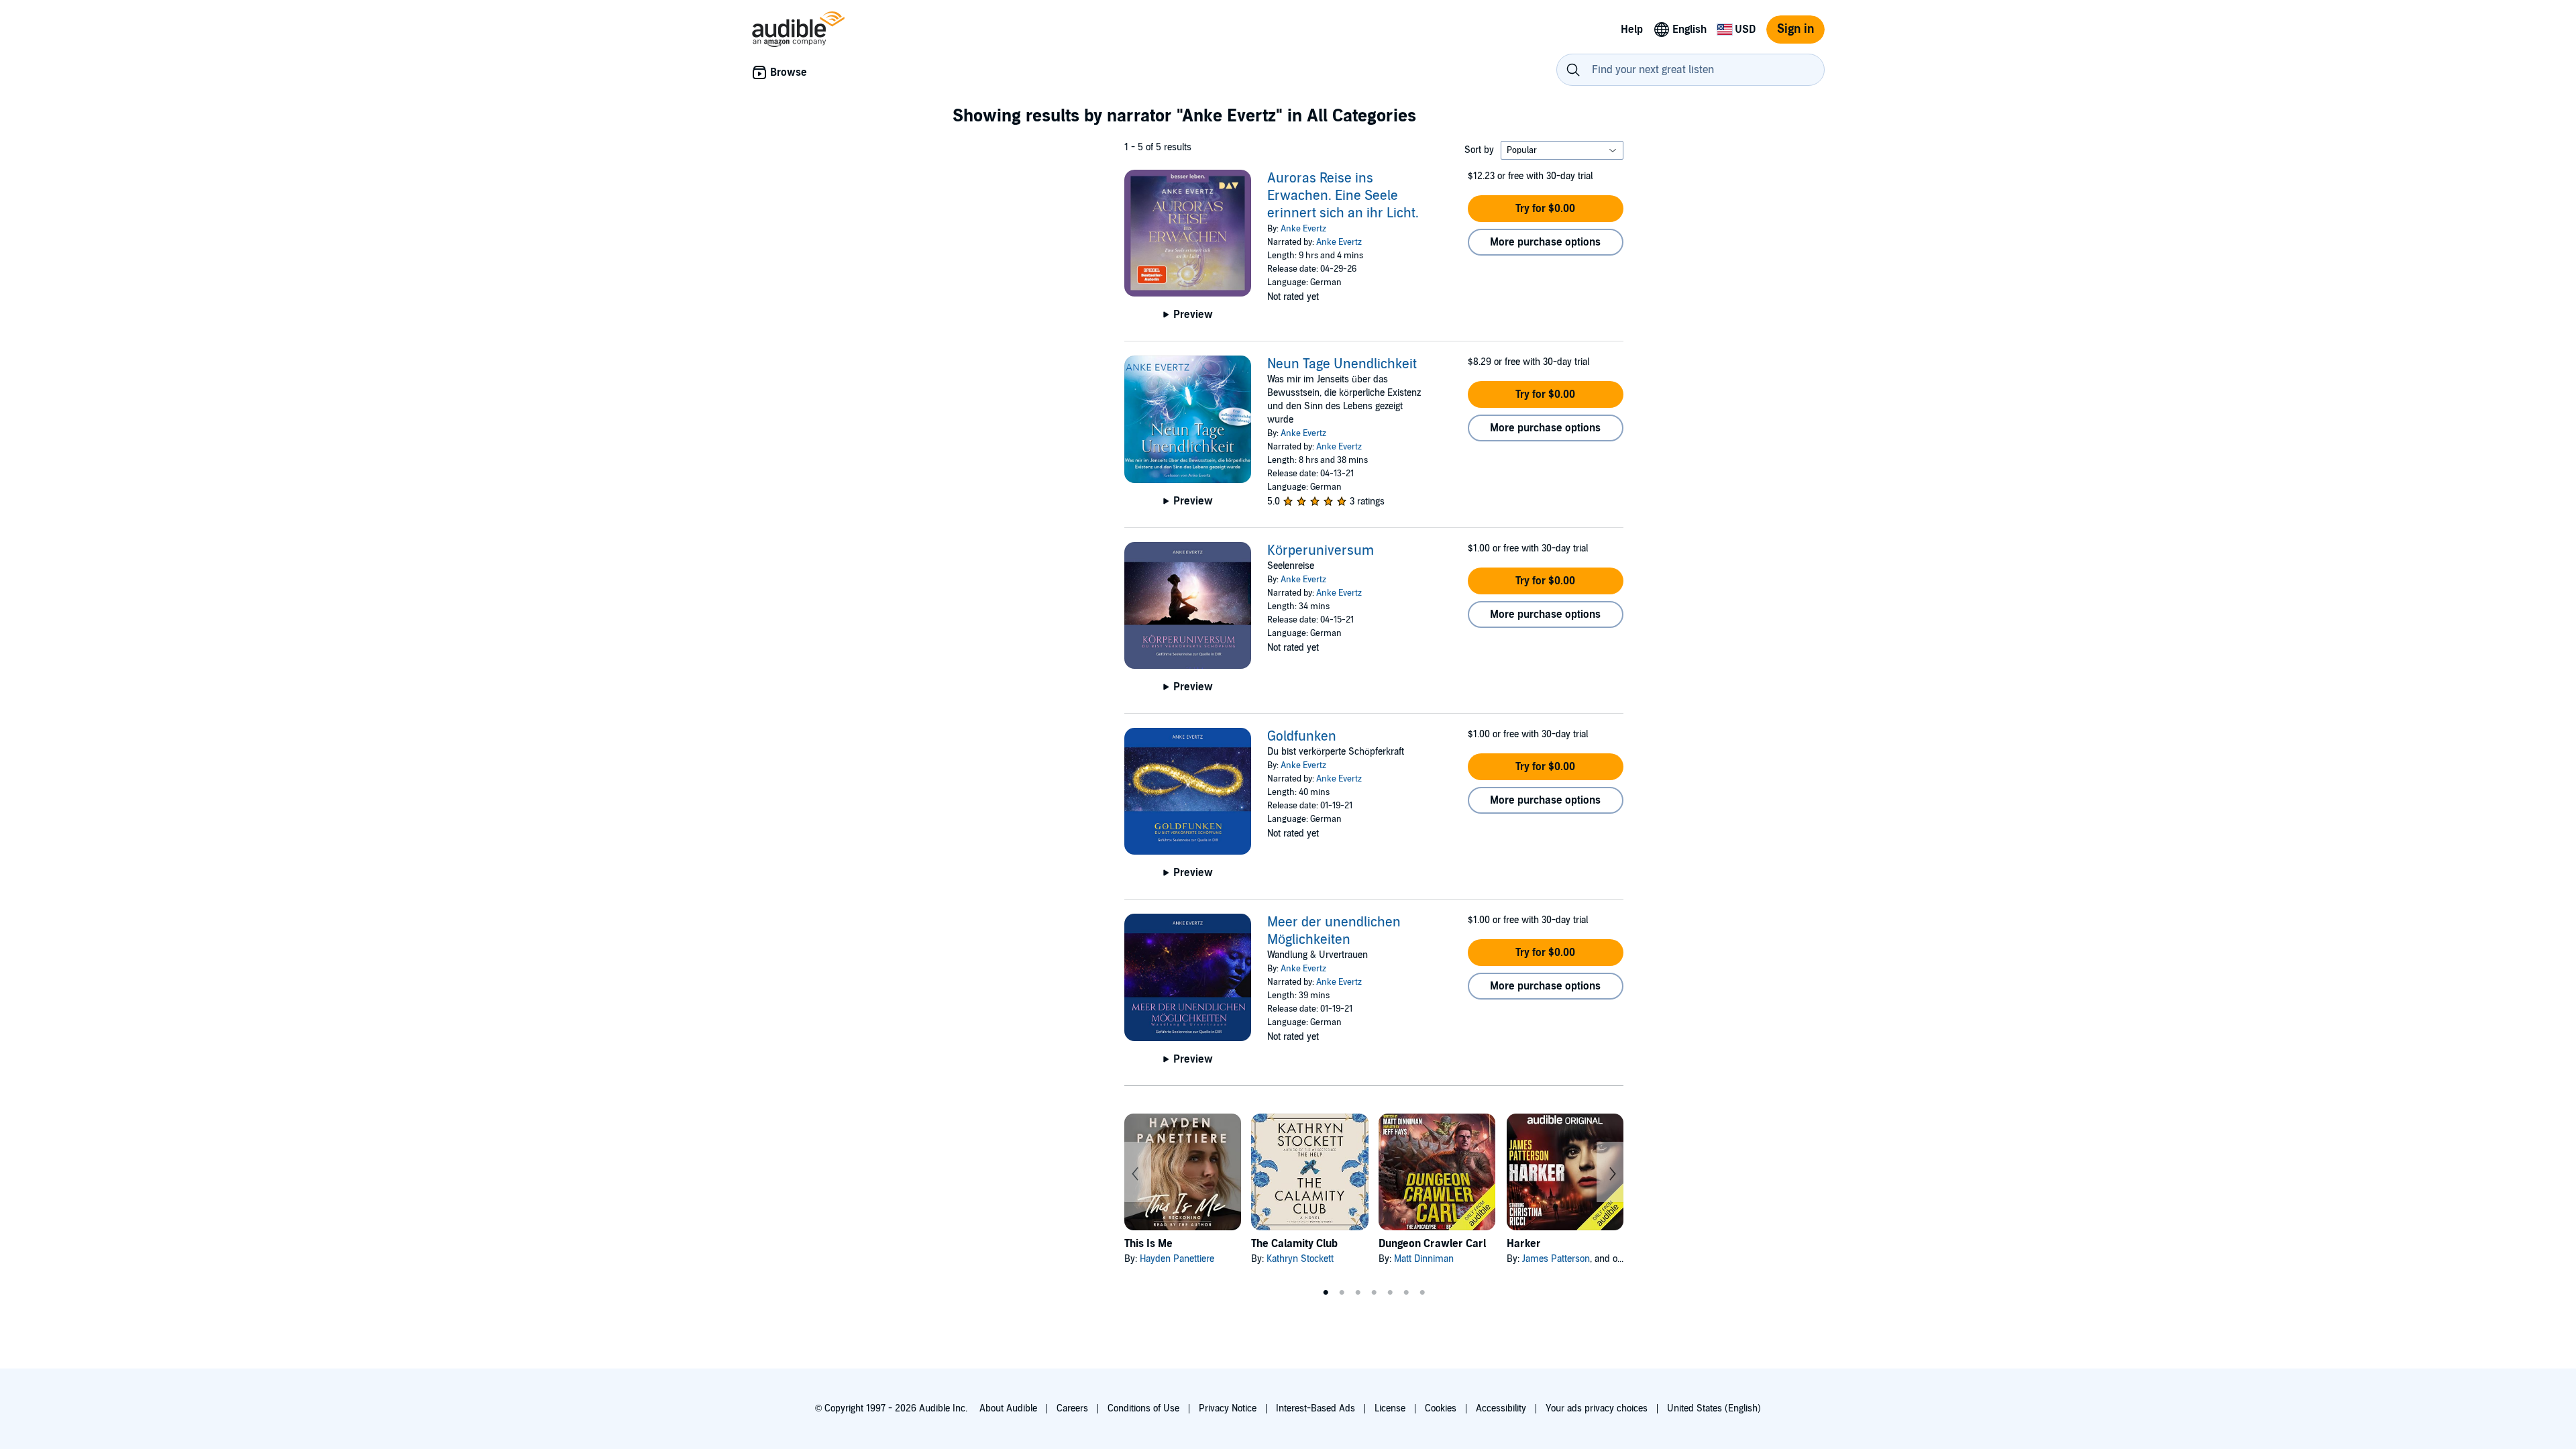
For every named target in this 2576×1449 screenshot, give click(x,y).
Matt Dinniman (1424, 1259)
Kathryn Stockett (1300, 1259)
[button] (1546, 209)
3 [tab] (1358, 1293)
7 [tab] (1422, 1293)
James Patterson (1556, 1259)
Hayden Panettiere (1177, 1259)
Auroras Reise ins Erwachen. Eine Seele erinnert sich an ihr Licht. (1343, 196)
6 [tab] (1406, 1293)
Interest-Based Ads (1316, 1408)
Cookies (1441, 1408)
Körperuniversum (1321, 551)
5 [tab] (1390, 1293)
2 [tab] (1342, 1293)
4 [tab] (1374, 1293)
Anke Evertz (1303, 229)
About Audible (1008, 1408)
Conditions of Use (1143, 1408)
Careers (1072, 1408)
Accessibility (1501, 1408)
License (1390, 1408)
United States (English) (1714, 1408)
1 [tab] (1326, 1293)
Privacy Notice (1228, 1408)
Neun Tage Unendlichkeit (1342, 364)
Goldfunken (1302, 737)
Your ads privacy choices (1597, 1408)
